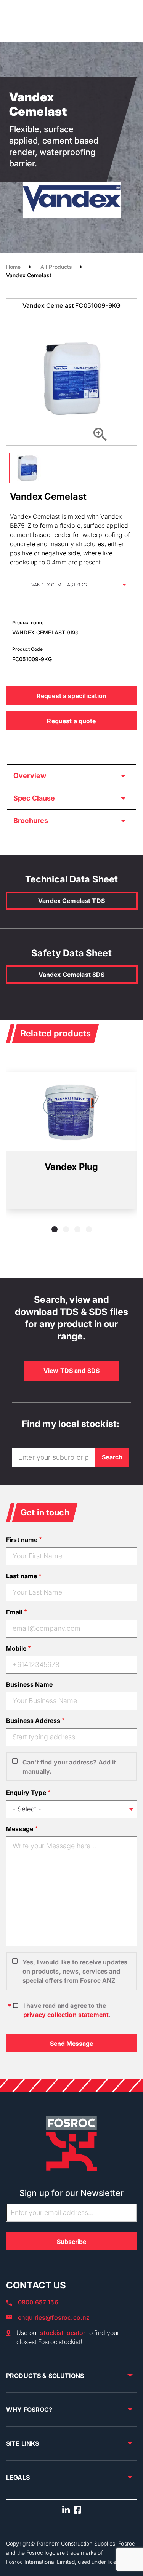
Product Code (27, 649)
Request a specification (71, 696)
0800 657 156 (38, 2302)
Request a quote (71, 721)
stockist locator (63, 2333)
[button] (55, 1229)
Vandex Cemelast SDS (72, 975)
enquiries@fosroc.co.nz (54, 2317)
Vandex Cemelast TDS (71, 901)
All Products (56, 267)
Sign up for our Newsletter (71, 2193)
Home (14, 267)
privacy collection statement (66, 2015)
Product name (28, 622)
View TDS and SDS (71, 1371)
